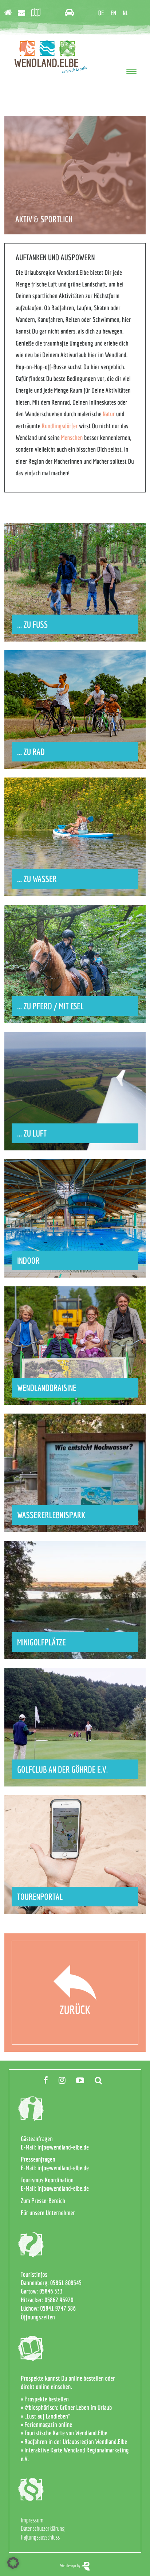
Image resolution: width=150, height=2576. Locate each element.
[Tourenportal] (38, 13)
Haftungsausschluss (40, 2537)
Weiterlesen (75, 1385)
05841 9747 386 (58, 2308)
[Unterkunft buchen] (10, 13)
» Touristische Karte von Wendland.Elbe (64, 2433)
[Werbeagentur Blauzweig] (86, 2566)
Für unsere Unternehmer (48, 2213)
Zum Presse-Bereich (43, 2201)
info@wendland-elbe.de (63, 2147)
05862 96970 (59, 2300)
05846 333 (51, 2291)
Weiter (75, 622)
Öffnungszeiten (38, 2317)
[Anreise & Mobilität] (72, 13)
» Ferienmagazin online (46, 2425)
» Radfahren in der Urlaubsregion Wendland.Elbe (74, 2442)
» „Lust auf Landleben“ (46, 2416)
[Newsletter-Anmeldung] (24, 13)
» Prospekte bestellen (45, 2399)
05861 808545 (66, 2283)
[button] (13, 2563)
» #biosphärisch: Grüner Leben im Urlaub (66, 2407)
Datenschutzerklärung (43, 2528)
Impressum (32, 2520)
